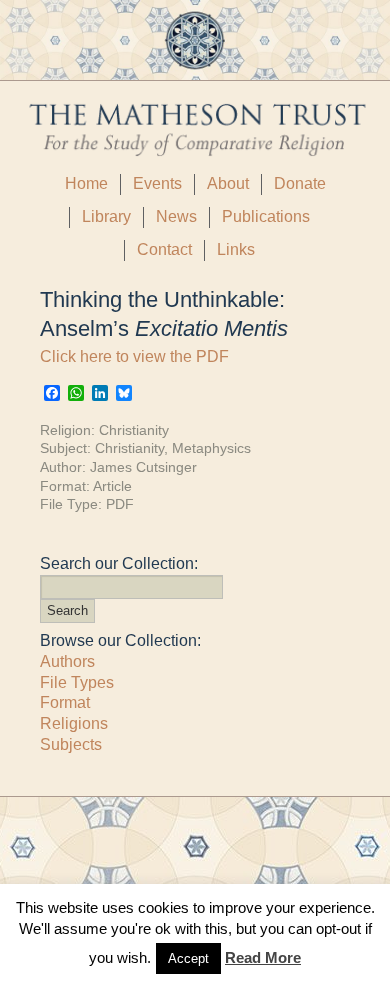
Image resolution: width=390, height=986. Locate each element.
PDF (120, 504)
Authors (67, 661)
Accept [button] (188, 958)
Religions (74, 723)
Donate (300, 183)
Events (157, 183)
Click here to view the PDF (134, 356)
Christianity (134, 430)
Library (106, 216)
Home (86, 183)
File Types (77, 682)
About (228, 183)
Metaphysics (211, 448)
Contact (164, 249)
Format (65, 702)
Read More (263, 957)
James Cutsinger (143, 467)
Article (112, 486)
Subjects (71, 744)
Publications (266, 216)
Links (236, 249)
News (176, 216)
